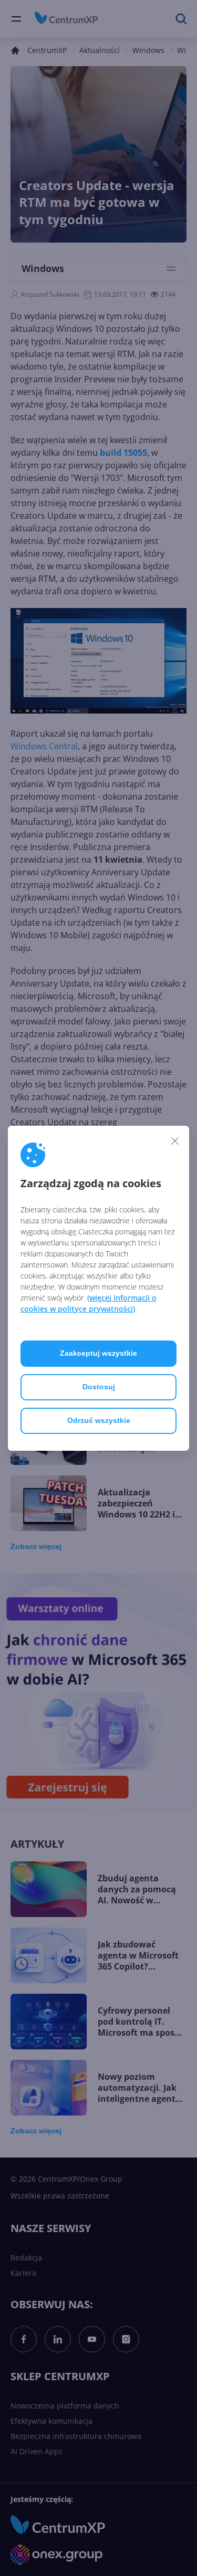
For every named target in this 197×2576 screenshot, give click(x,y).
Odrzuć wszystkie (99, 1420)
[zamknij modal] (175, 1141)
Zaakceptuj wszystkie (98, 1353)
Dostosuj (99, 1387)
